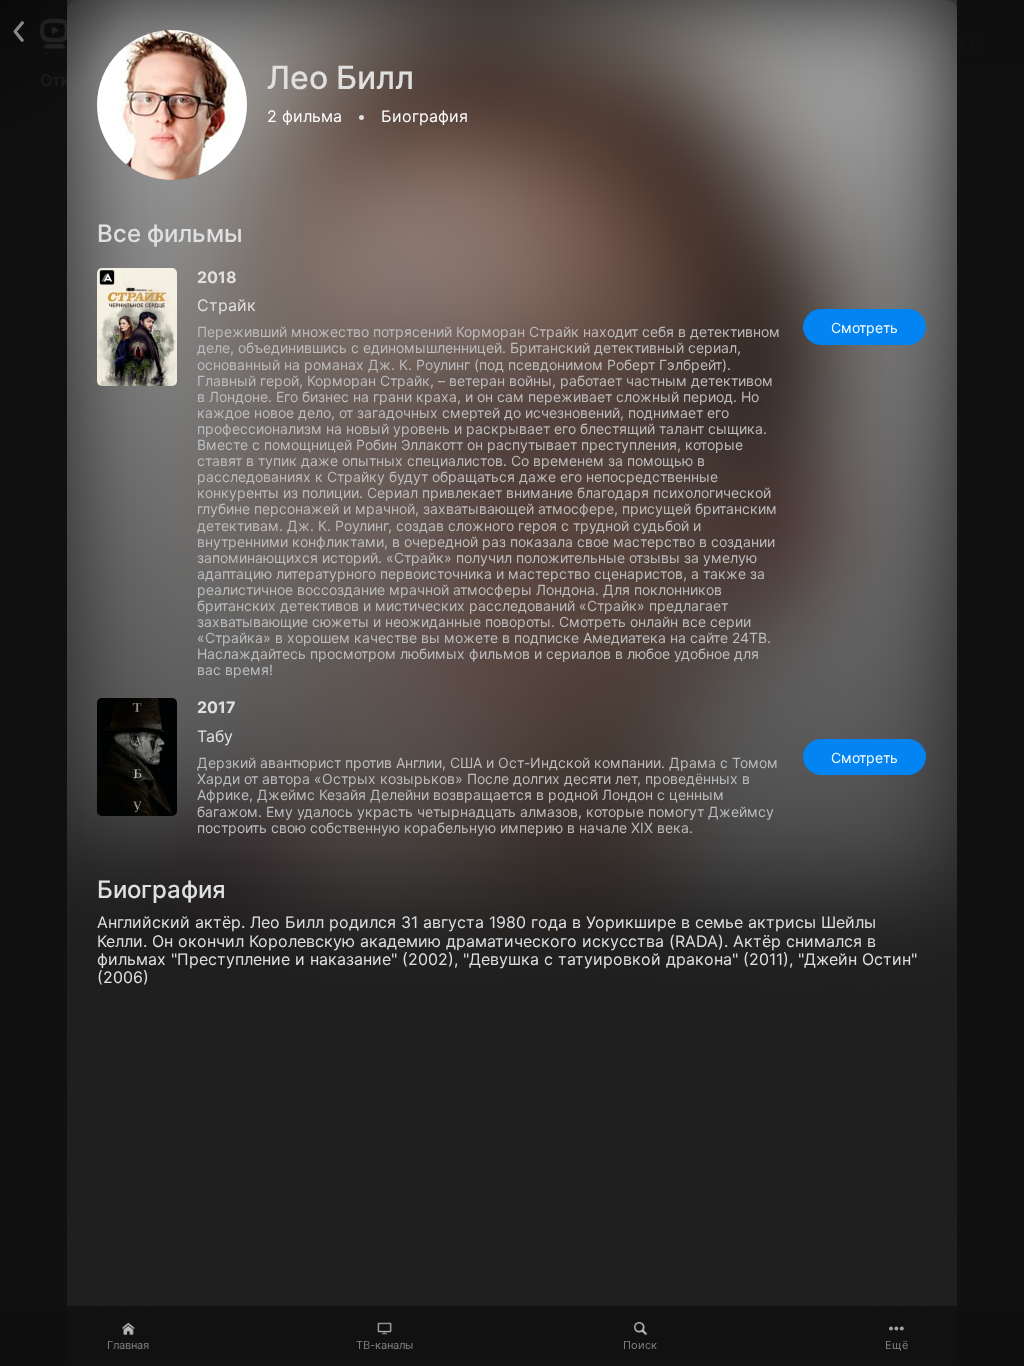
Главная (128, 1345)
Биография (424, 116)
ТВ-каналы (384, 1345)
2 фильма (304, 116)
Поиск (640, 1345)
